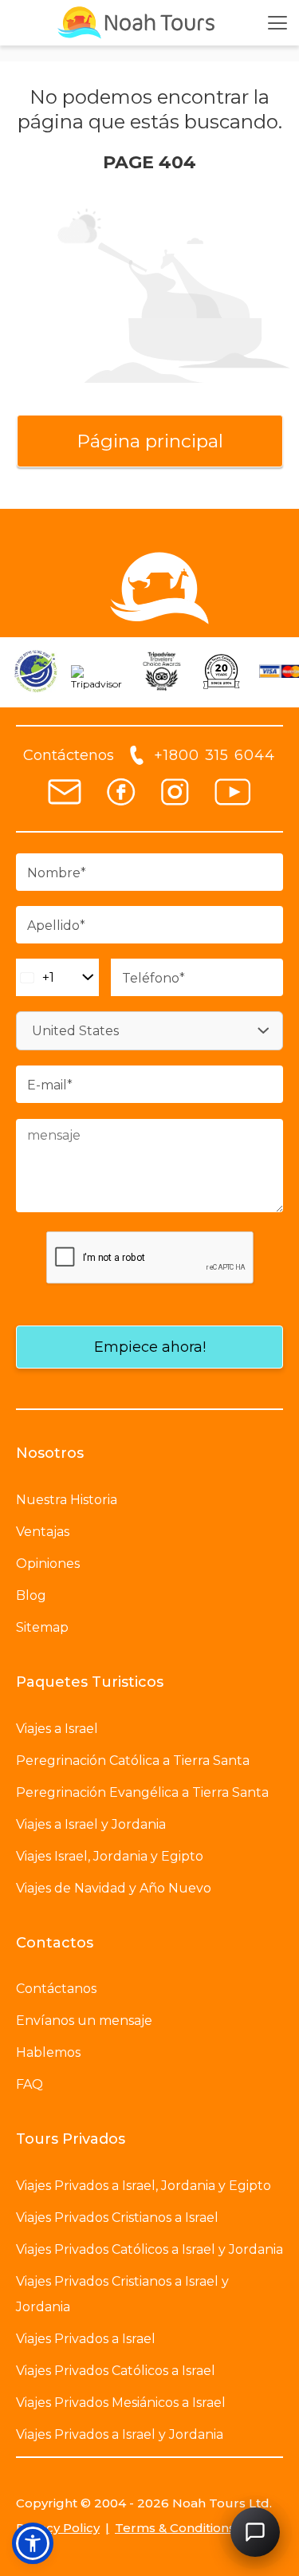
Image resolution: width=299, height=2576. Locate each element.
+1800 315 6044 (214, 755)
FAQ (30, 2084)
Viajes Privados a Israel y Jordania (120, 2434)
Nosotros (50, 1453)
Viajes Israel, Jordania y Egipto (110, 1856)
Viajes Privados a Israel (86, 2339)
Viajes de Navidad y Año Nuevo (114, 1888)
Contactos (55, 1943)
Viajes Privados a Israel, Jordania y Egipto (144, 2186)
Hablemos (48, 2052)
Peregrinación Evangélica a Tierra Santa (142, 1792)
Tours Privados (71, 2139)
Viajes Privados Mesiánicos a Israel (121, 2403)
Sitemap (42, 1627)
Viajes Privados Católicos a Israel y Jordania (149, 2249)
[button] (33, 2543)
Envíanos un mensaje (84, 2021)
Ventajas (43, 1532)
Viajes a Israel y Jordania (91, 1824)
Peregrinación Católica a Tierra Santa (133, 1761)
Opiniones (48, 1564)
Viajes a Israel (57, 1729)
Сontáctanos (56, 1989)
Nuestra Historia (67, 1500)
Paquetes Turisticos (90, 1682)
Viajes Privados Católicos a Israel (116, 2371)
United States (75, 1031)
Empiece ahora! (150, 1347)
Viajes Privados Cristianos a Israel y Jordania (122, 2294)
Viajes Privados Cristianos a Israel (117, 2218)
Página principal (150, 441)
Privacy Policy (58, 2528)
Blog (31, 1595)
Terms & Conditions (175, 2528)
